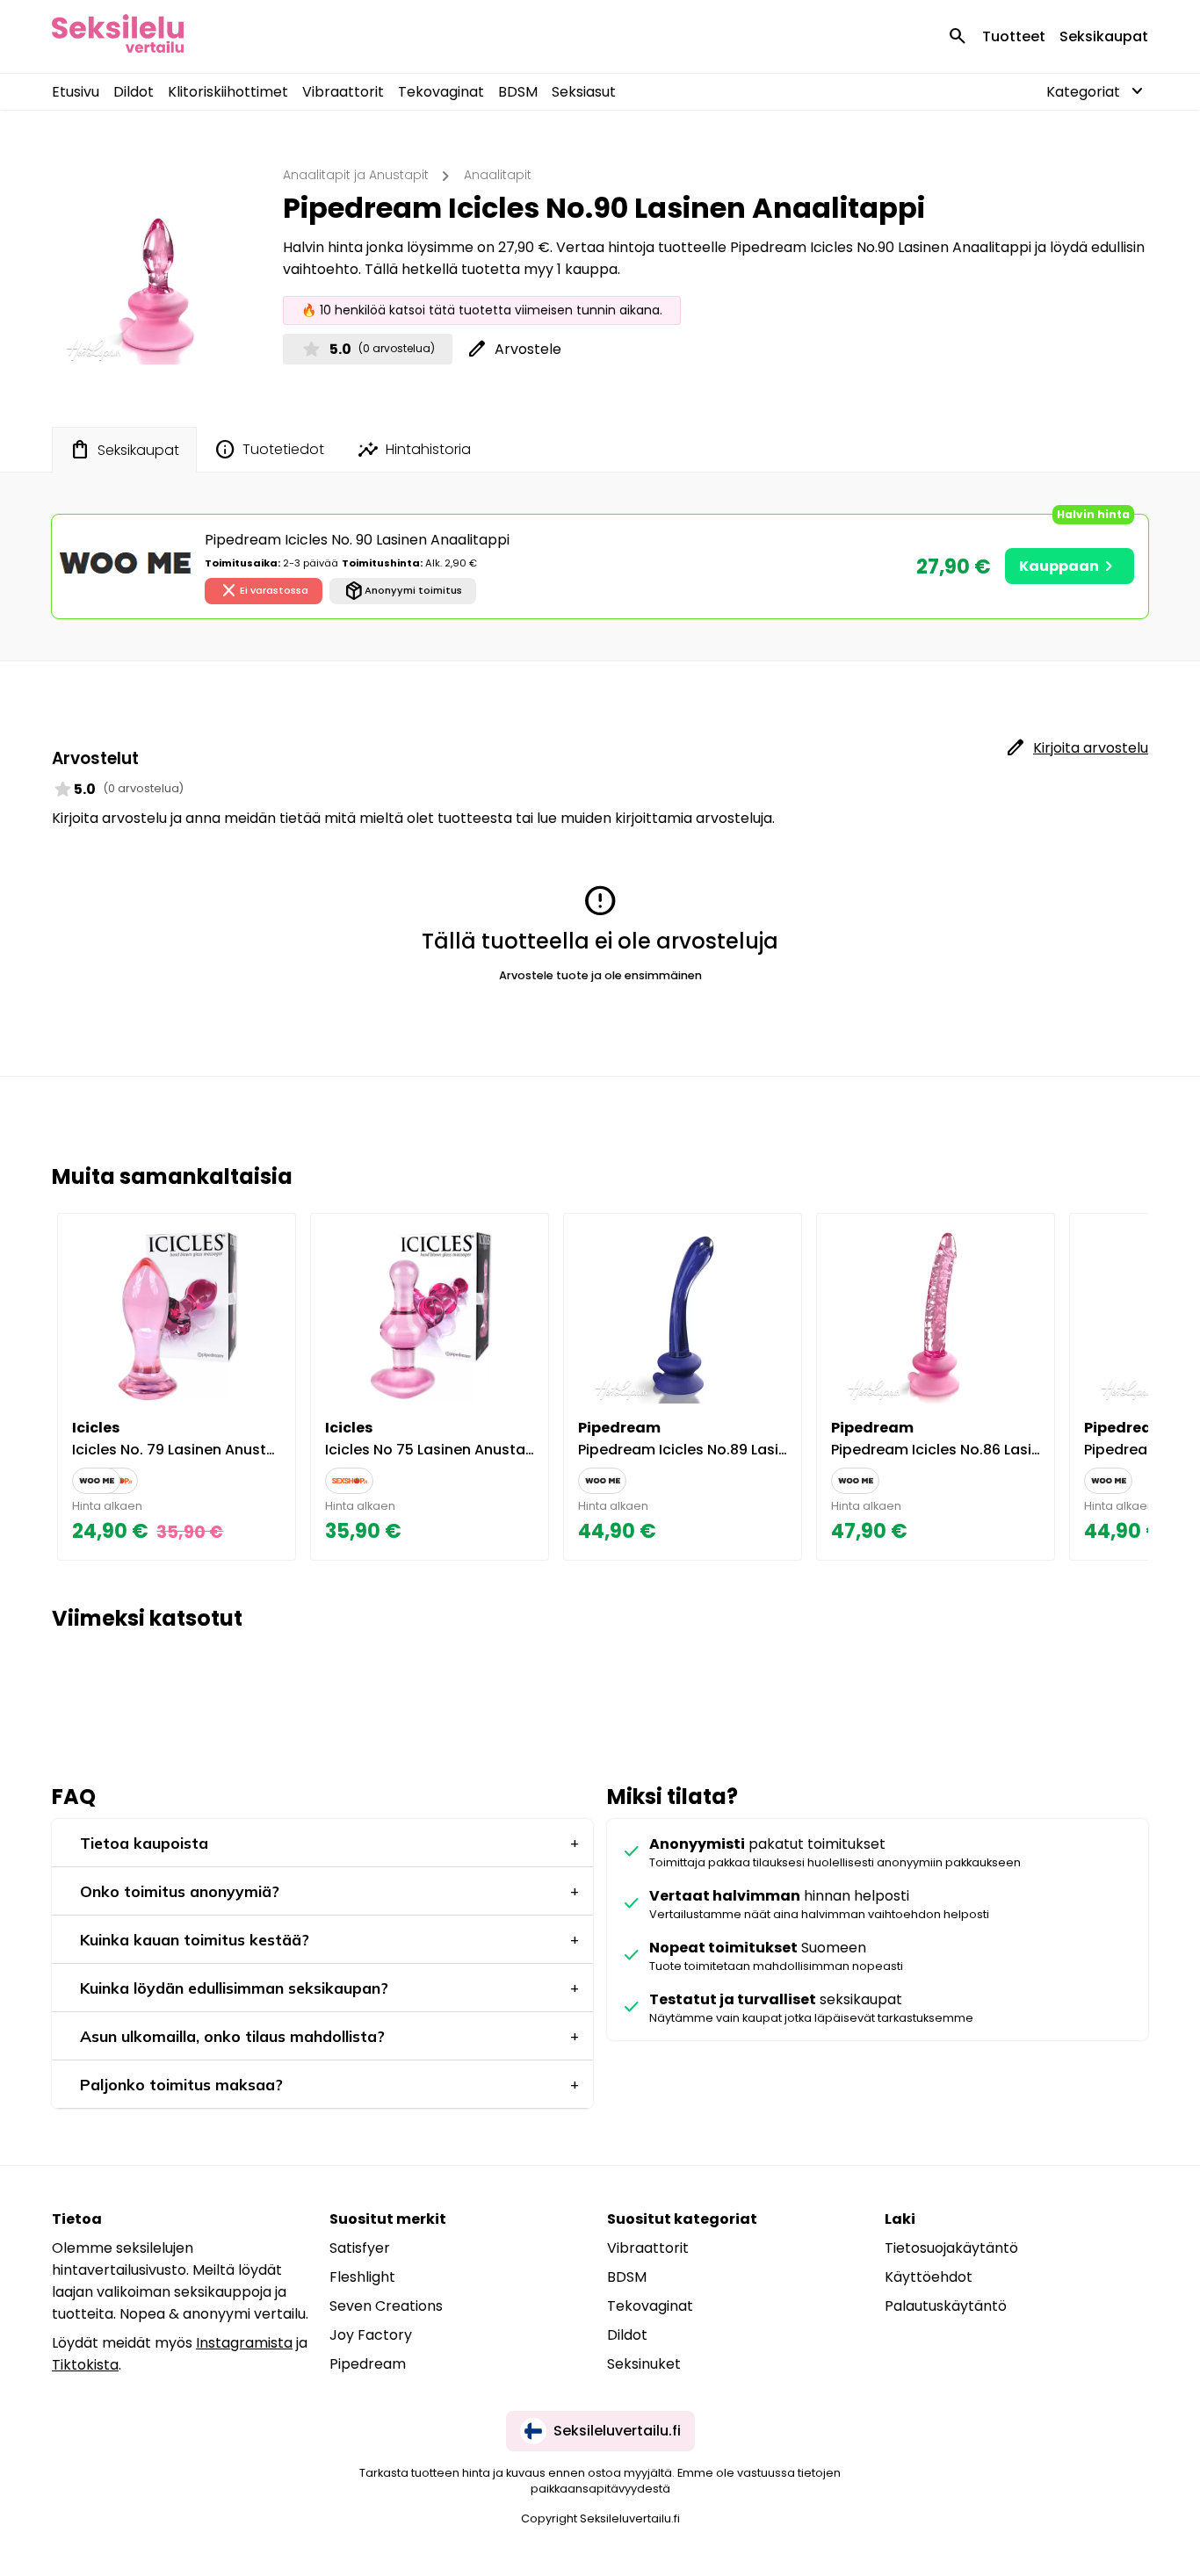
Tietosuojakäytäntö (951, 2248)
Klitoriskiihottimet (228, 92)
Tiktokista (85, 2365)
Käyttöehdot (929, 2277)
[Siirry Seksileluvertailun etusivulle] (118, 36)
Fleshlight (362, 2277)
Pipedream (368, 2364)
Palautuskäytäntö (946, 2306)
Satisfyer (360, 2248)
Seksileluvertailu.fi (617, 2431)
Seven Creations (386, 2306)
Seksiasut (584, 92)
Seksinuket (644, 2364)
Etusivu (76, 92)
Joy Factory (371, 2335)
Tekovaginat (441, 92)
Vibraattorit (343, 92)
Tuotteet (1014, 36)
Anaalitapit (498, 175)
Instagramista (244, 2343)
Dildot (134, 92)
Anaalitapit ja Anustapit (356, 175)
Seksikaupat (1104, 36)
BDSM (518, 92)
